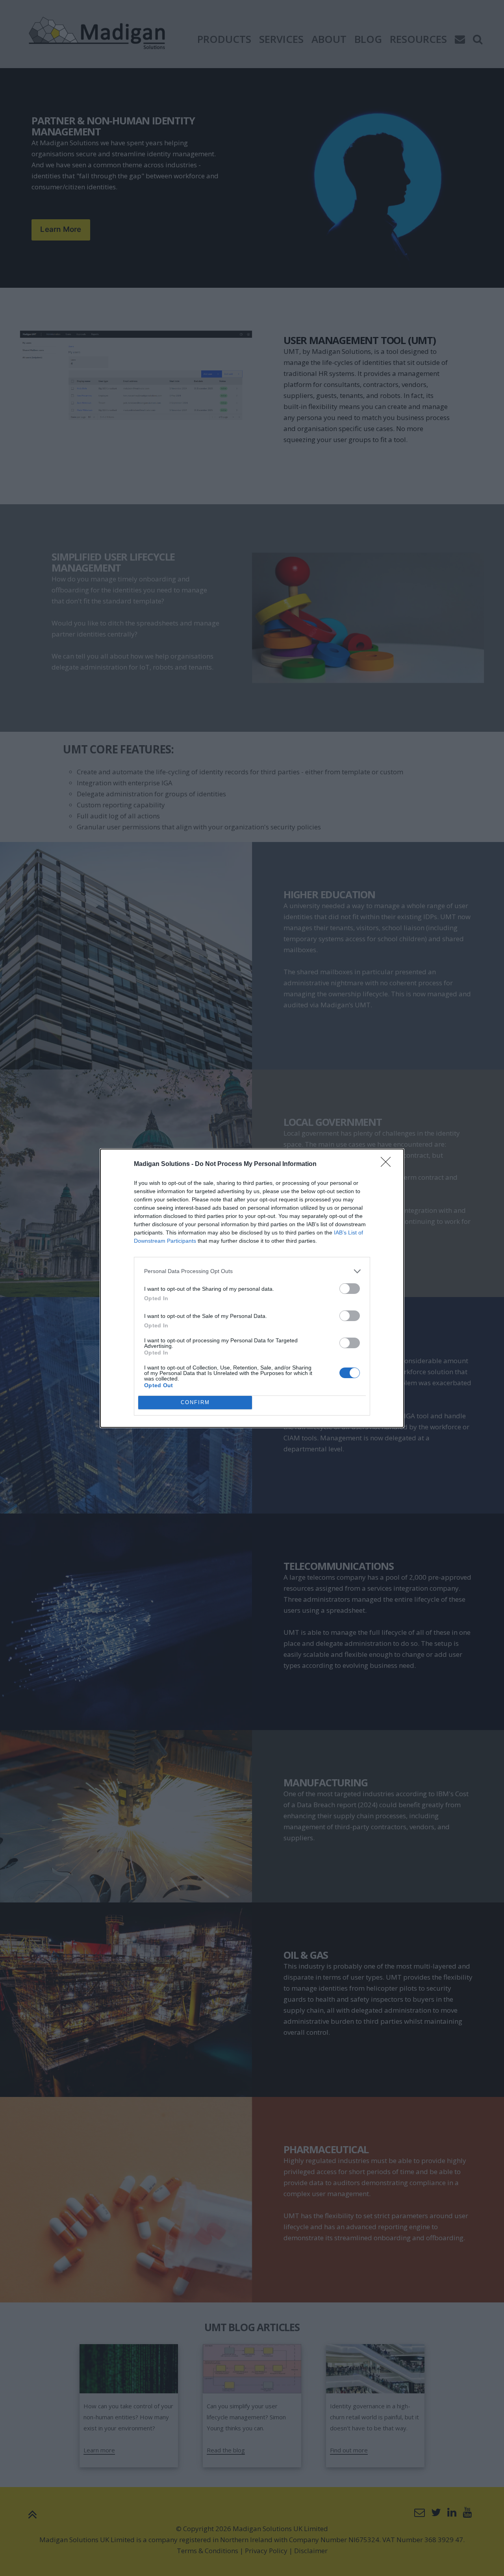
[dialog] (252, 1288)
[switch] (350, 1289)
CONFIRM (195, 1402)
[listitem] (252, 1271)
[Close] (388, 1164)
